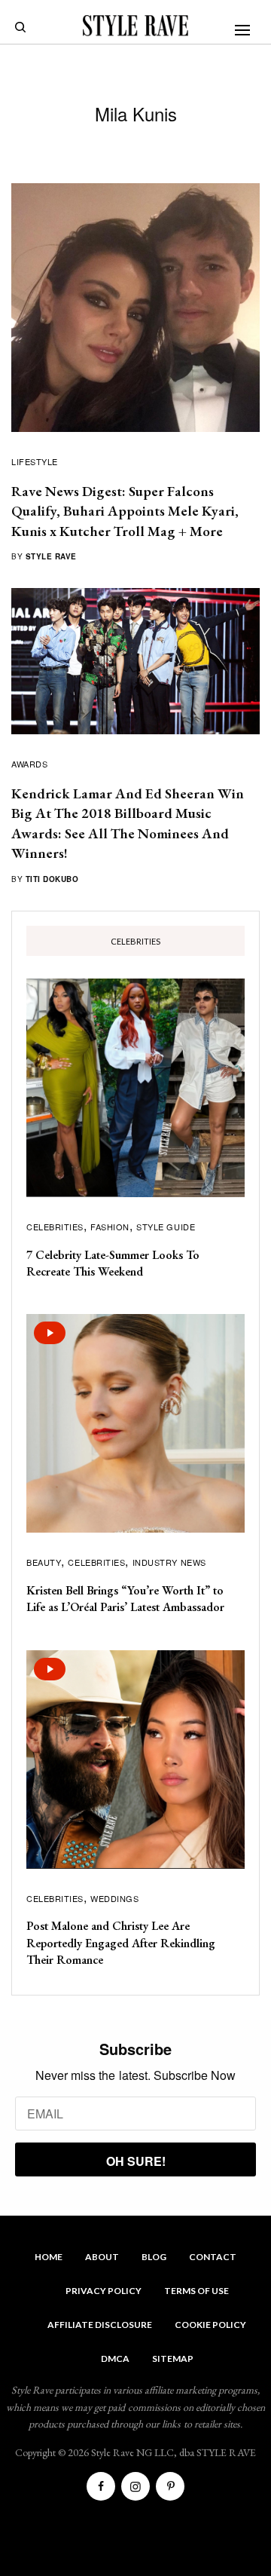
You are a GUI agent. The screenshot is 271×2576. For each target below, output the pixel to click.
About (102, 2257)
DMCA (115, 2359)
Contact (213, 2257)
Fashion (110, 1227)
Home (49, 2257)
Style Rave (51, 556)
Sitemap (173, 2359)
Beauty (44, 1562)
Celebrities (55, 1227)
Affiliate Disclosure (100, 2325)
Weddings (114, 1898)
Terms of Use (196, 2291)
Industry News (169, 1562)
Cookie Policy (210, 2325)
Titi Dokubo (52, 879)
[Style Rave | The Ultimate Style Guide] (135, 26)
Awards (29, 764)
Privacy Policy (104, 2291)
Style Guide (166, 1227)
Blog (154, 2257)
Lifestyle (35, 461)
